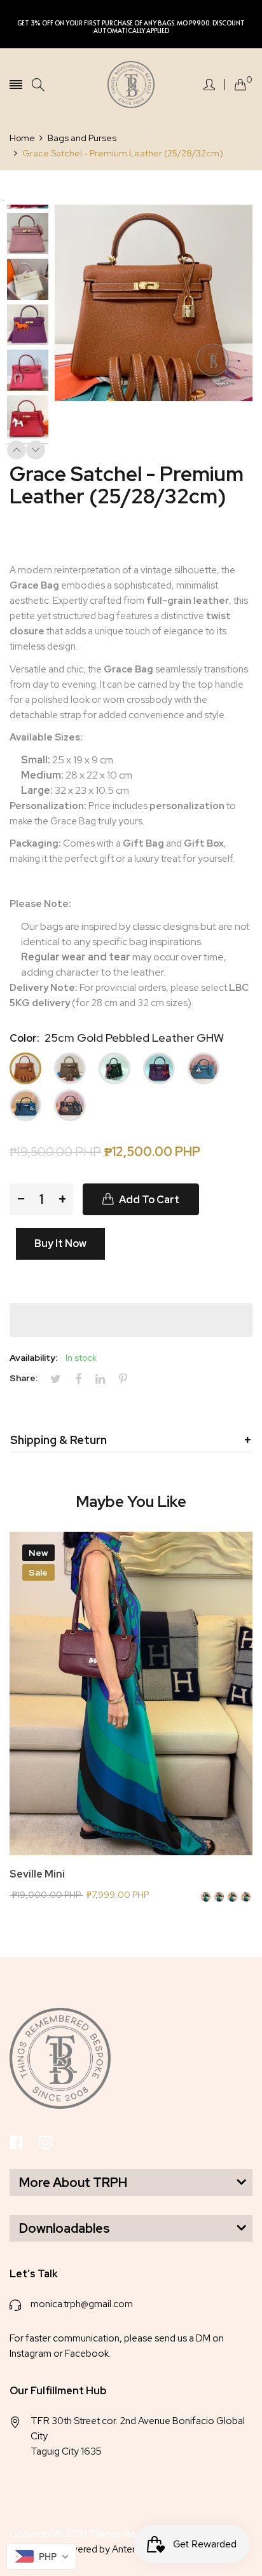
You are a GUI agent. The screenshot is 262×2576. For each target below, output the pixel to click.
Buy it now (60, 1244)
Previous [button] (17, 450)
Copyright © (100, 2534)
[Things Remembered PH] (131, 85)
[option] (32, 235)
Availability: (33, 1358)
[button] (131, 1320)
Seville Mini (37, 1874)
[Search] (38, 85)
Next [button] (36, 450)
